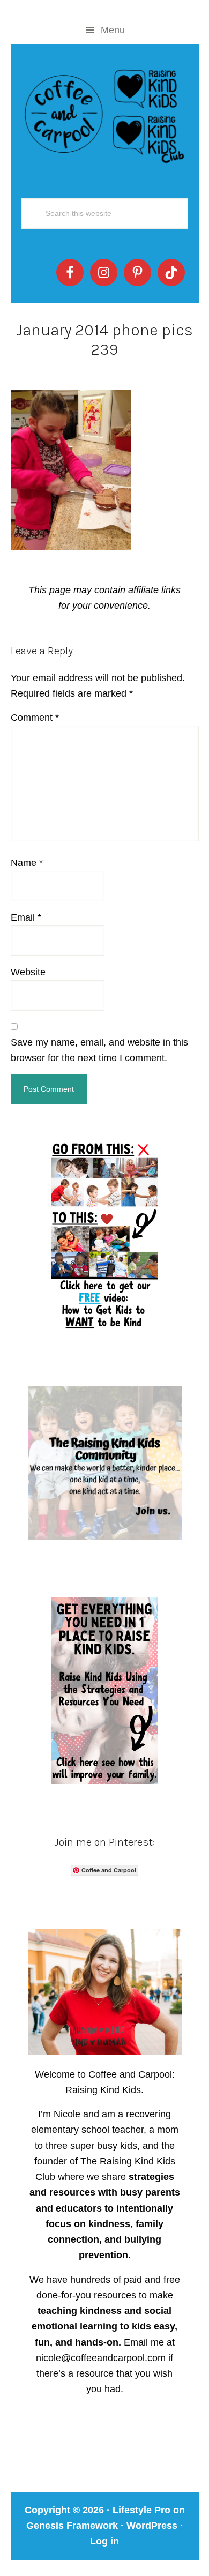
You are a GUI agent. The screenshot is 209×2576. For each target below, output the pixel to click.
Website (28, 972)
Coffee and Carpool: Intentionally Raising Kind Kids (105, 114)
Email (26, 917)
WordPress (152, 2526)
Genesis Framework (72, 2526)
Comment (35, 718)
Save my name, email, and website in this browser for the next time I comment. (99, 1050)
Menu (113, 30)
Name (27, 863)
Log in (104, 2541)
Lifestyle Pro (141, 2510)
